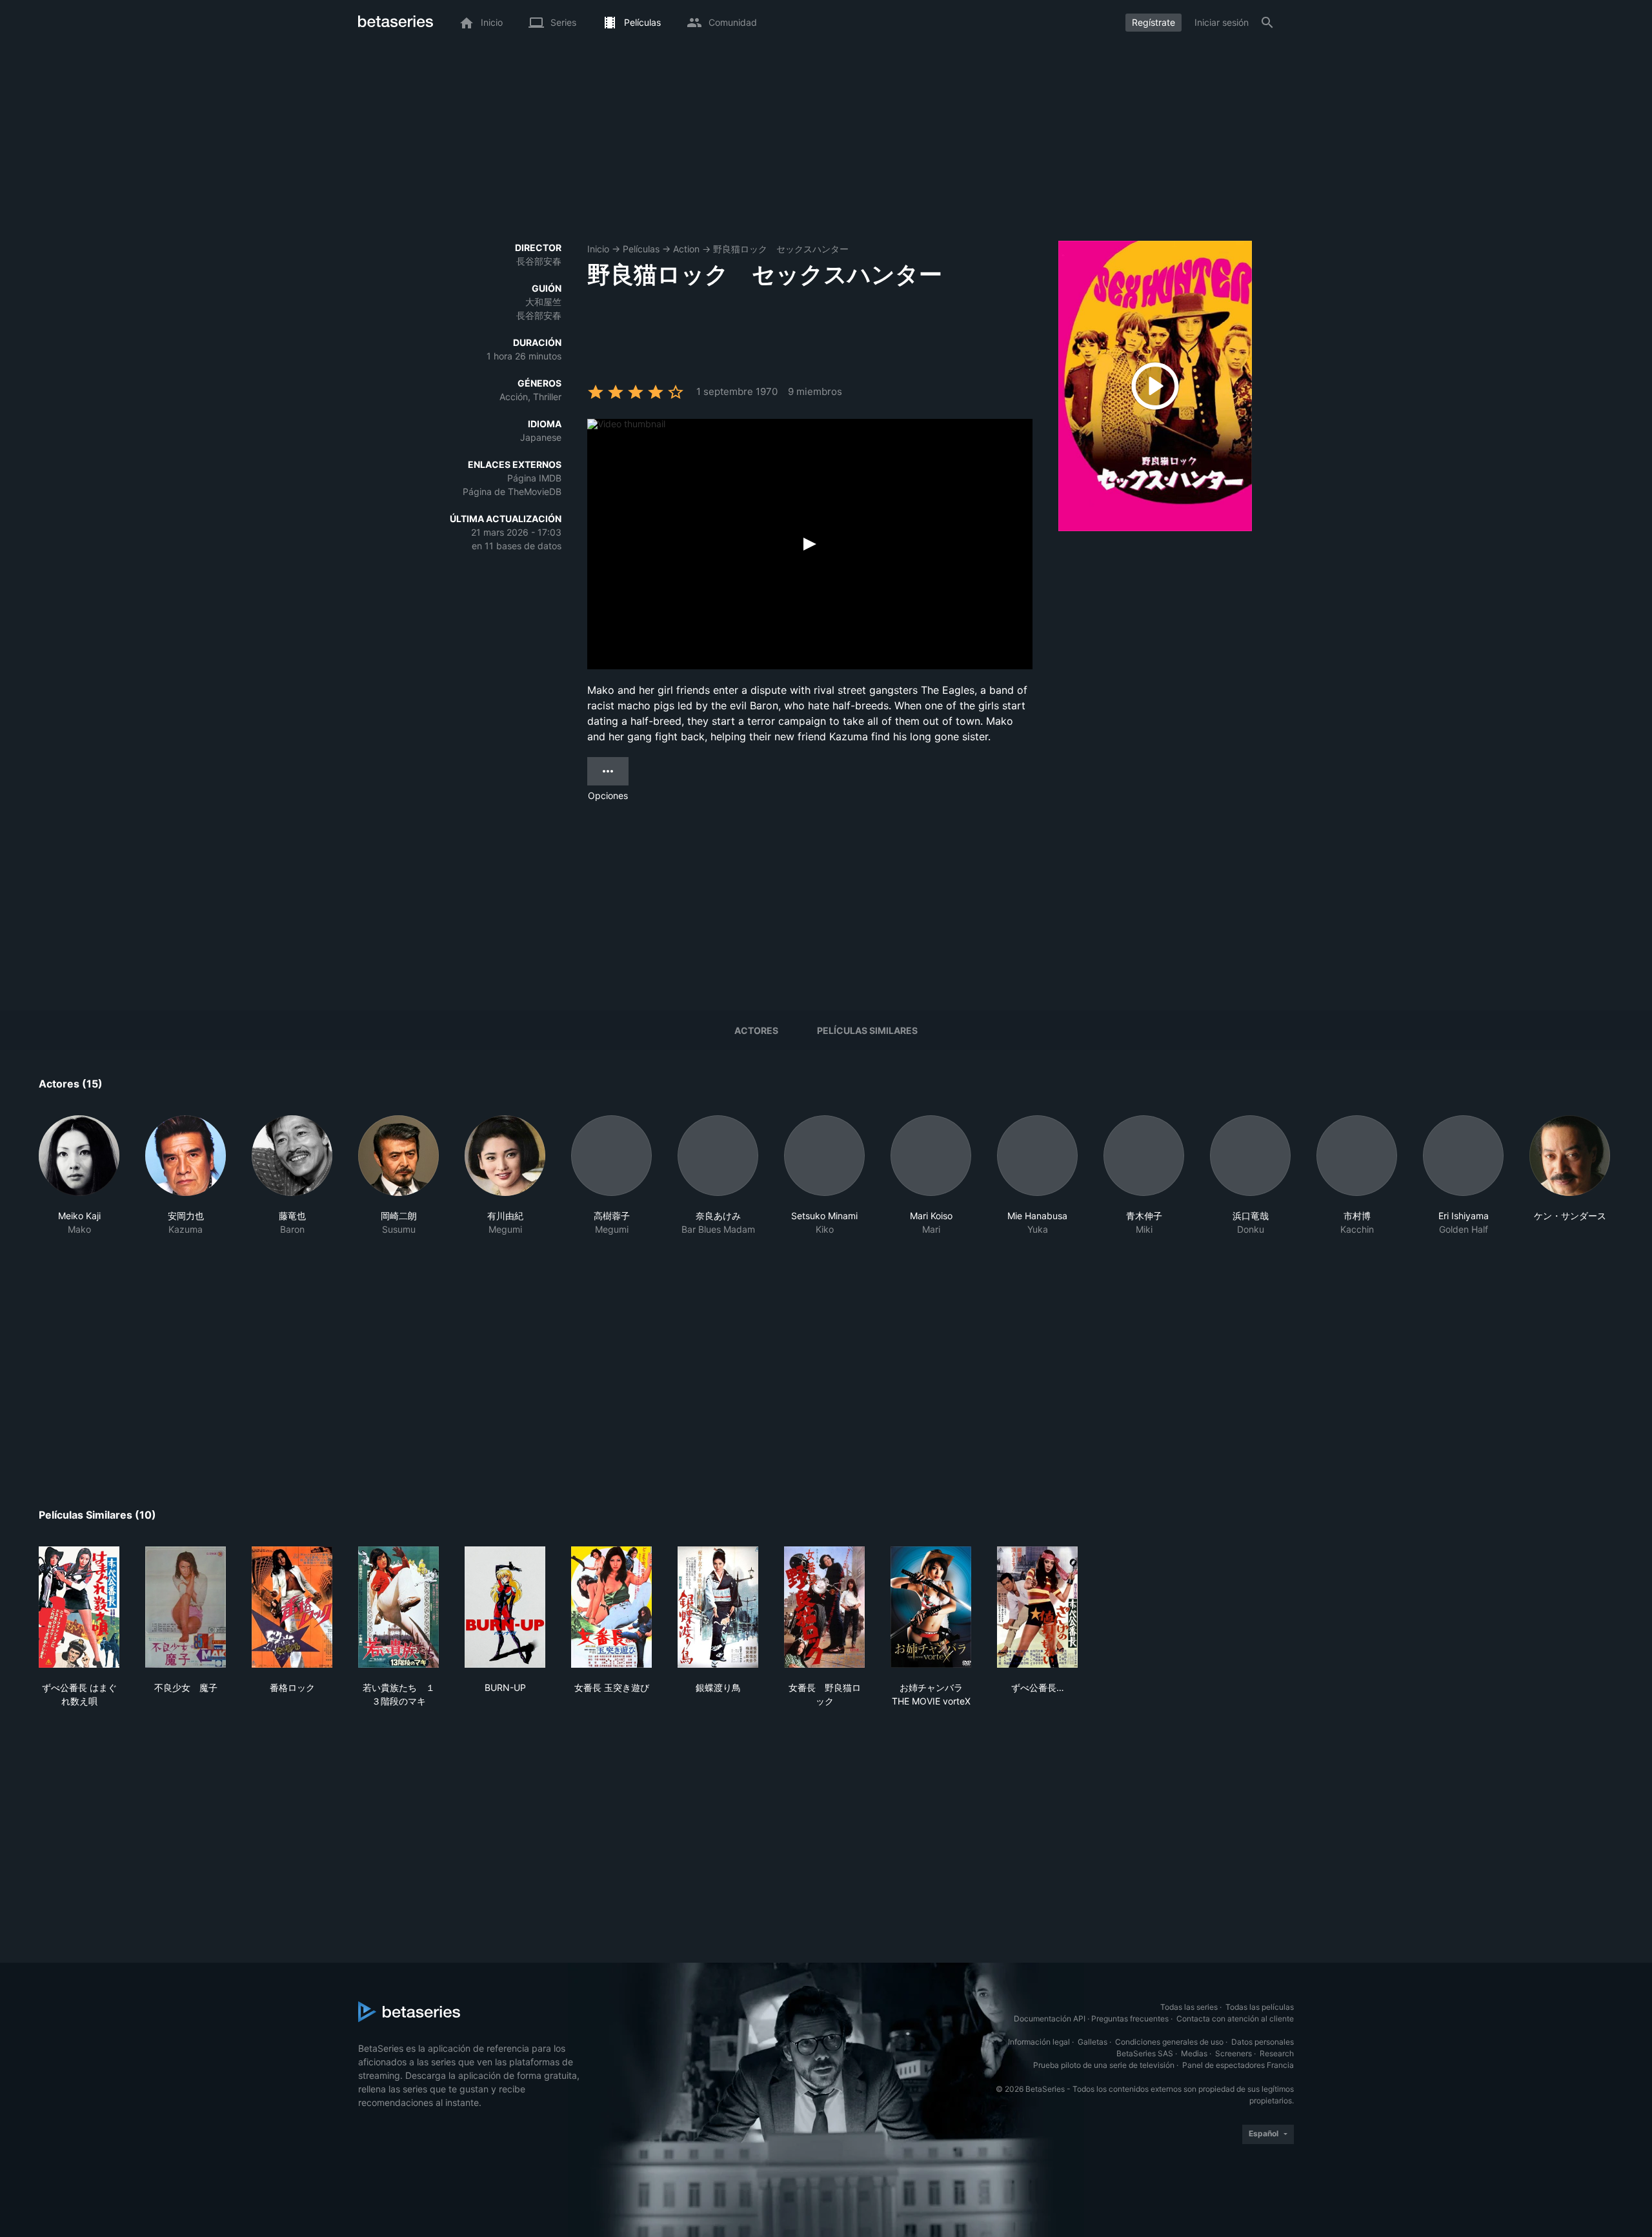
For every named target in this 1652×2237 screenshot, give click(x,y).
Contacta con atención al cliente (1235, 2019)
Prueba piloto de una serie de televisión (1104, 2065)
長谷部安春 (539, 261)
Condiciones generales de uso (1169, 2042)
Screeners (1234, 2053)
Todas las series (1189, 2007)
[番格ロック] (292, 1607)
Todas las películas (1260, 2007)
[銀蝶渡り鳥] (718, 1607)
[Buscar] (1267, 23)
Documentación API (1050, 2019)
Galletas (1093, 2042)
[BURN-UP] (505, 1607)
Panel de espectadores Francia (1238, 2065)
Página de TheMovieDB (512, 491)
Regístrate (1153, 22)
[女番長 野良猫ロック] (824, 1607)
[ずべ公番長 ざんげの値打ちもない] (1037, 1607)
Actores (756, 1030)
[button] (79, 1176)
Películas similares (867, 1030)
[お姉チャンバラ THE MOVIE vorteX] (931, 1607)
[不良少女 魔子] (186, 1607)
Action (686, 249)
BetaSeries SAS (1145, 2053)
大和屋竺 (543, 302)
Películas (641, 249)
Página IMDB (534, 478)
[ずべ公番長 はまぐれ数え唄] (79, 1607)
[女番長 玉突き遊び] (611, 1607)
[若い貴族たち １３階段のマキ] (398, 1607)
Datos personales (1263, 2042)
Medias (1194, 2053)
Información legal (1039, 2042)
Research (1277, 2053)
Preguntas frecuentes (1130, 2019)
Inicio (598, 249)
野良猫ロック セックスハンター (781, 249)
